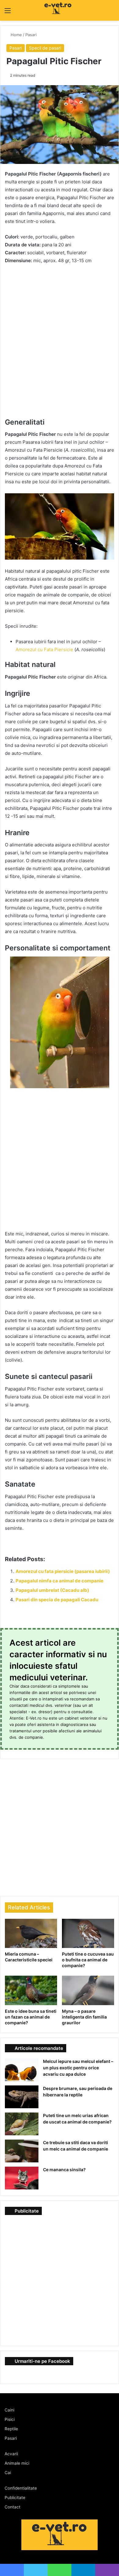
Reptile (11, 2429)
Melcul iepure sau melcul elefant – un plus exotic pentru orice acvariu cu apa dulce (78, 2068)
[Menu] (8, 13)
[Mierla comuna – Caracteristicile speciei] (31, 1933)
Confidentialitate (21, 2488)
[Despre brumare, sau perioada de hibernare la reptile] (22, 2097)
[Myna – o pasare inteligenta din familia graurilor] (88, 1990)
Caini (9, 2410)
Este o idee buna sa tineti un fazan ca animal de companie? (31, 2017)
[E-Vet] (46, 10)
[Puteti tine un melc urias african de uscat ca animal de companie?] (22, 2124)
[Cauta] (111, 13)
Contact (13, 2507)
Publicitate (15, 2498)
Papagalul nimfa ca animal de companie (60, 1581)
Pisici (10, 2419)
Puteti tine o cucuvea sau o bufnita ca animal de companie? (88, 1960)
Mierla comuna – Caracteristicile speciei (29, 1957)
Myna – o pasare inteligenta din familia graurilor (84, 2017)
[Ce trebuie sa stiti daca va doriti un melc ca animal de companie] (22, 2151)
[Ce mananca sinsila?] (22, 2178)
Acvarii (11, 2454)
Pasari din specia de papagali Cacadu (57, 1600)
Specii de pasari (45, 48)
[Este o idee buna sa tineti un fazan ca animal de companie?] (31, 1990)
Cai (8, 2473)
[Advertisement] (60, 332)
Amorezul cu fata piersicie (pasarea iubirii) (63, 1571)
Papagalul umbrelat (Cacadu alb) (52, 1590)
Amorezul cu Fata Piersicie (44, 649)
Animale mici (17, 2463)
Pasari (32, 35)
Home (16, 35)
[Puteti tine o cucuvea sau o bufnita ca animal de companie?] (88, 1933)
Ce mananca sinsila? (64, 2170)
